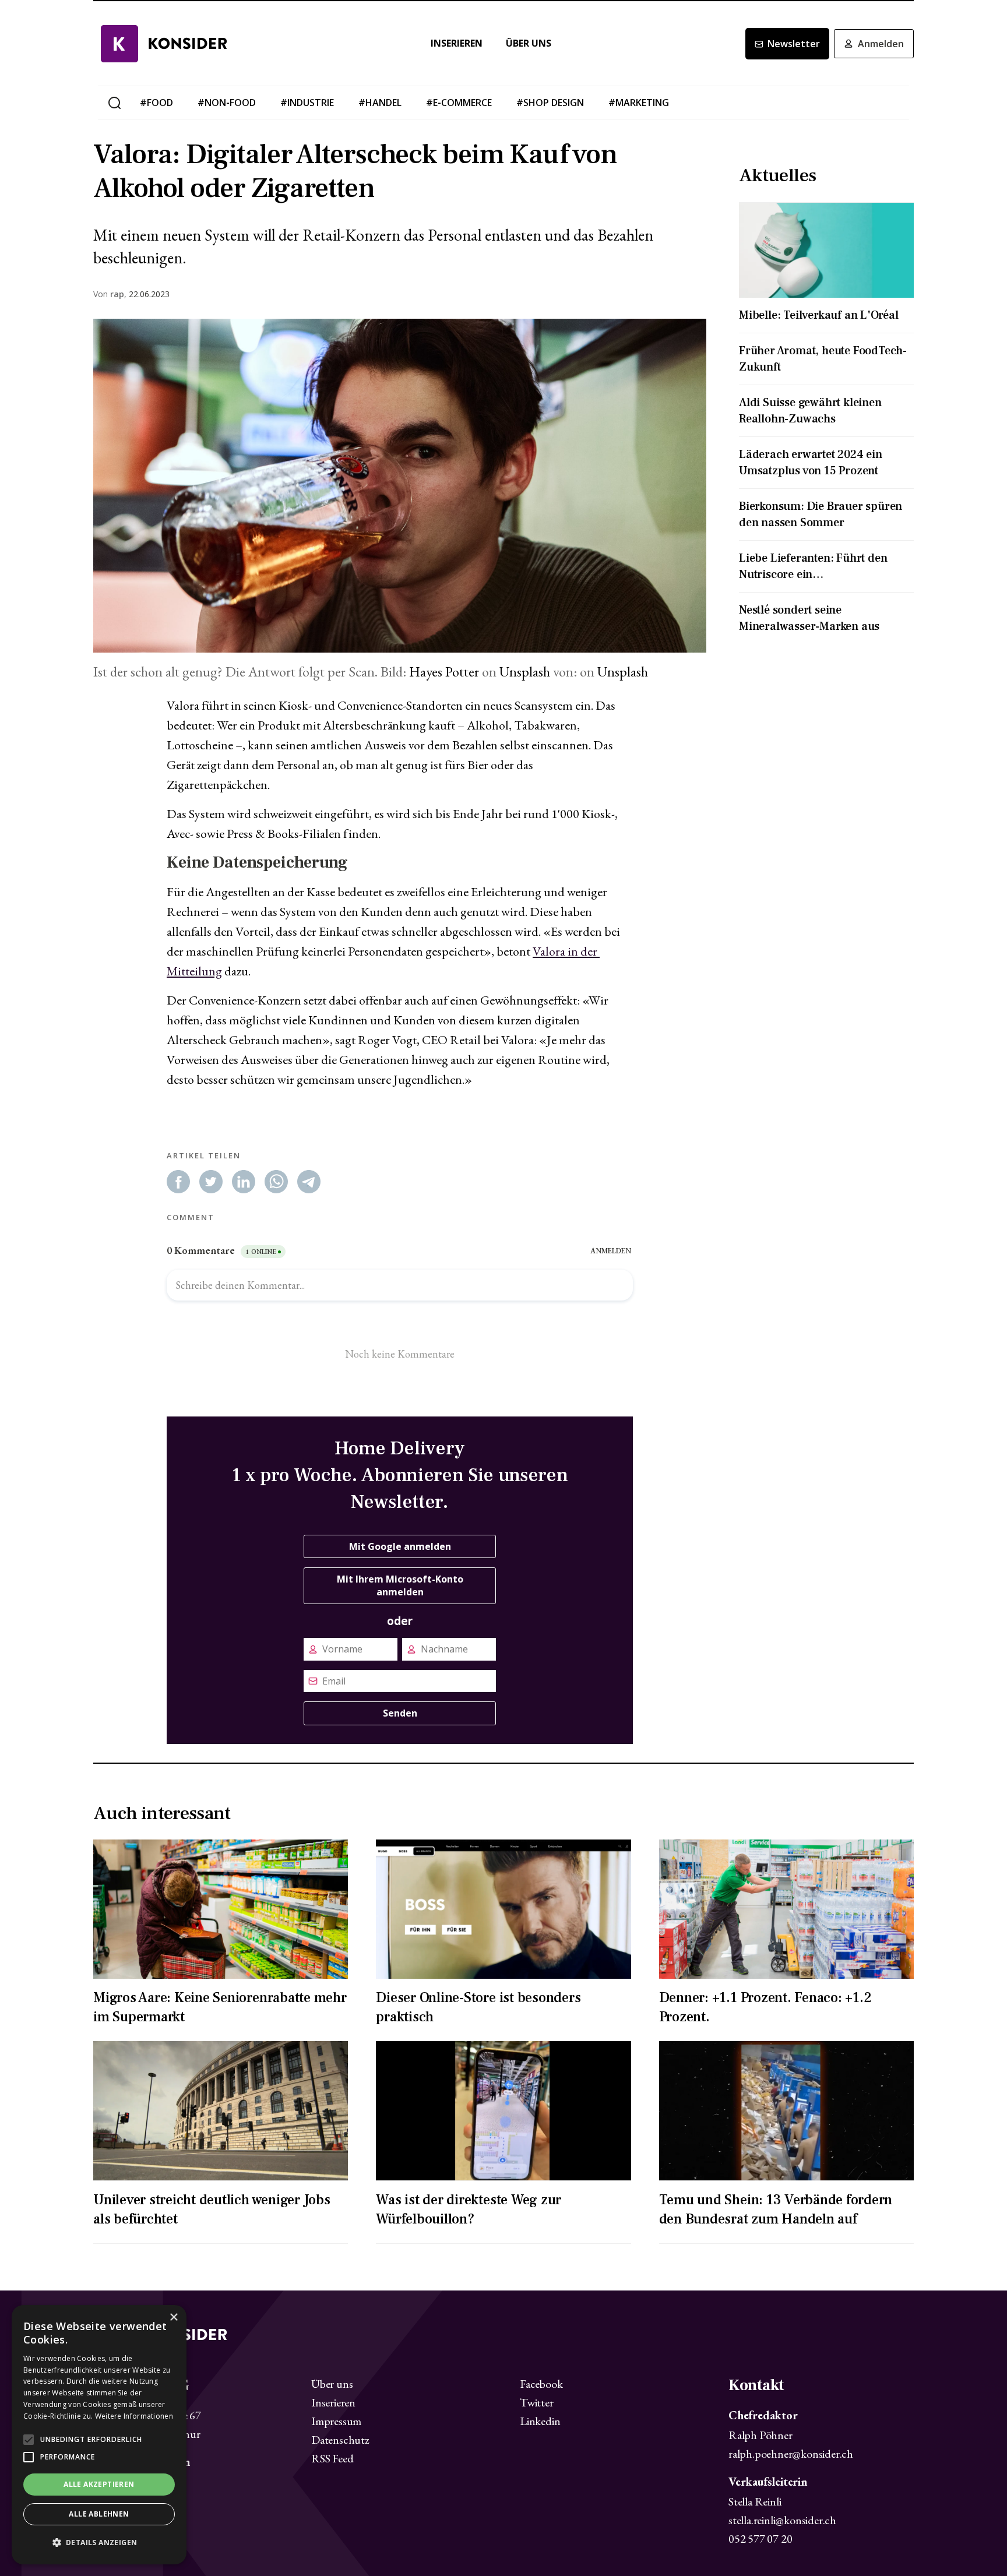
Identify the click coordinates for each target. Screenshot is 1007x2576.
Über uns (529, 43)
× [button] (173, 2318)
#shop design (550, 103)
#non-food (227, 103)
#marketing (639, 103)
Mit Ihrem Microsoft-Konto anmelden (400, 1585)
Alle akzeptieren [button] (99, 2484)
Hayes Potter (444, 672)
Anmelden (881, 44)
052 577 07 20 (760, 2539)
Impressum (336, 2421)
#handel (380, 103)
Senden (400, 1713)
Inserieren (457, 43)
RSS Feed (332, 2458)
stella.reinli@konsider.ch (782, 2520)
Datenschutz (340, 2440)
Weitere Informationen (134, 2416)
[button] (99, 2543)
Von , (110, 294)
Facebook (541, 2384)
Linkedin (540, 2421)
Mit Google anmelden (400, 1546)
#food (156, 103)
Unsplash (525, 672)
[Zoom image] (400, 486)
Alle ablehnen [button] (99, 2514)
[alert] (99, 2435)
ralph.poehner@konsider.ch (791, 2454)
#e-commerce (459, 103)
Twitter (537, 2402)
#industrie (307, 103)
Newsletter (794, 44)
